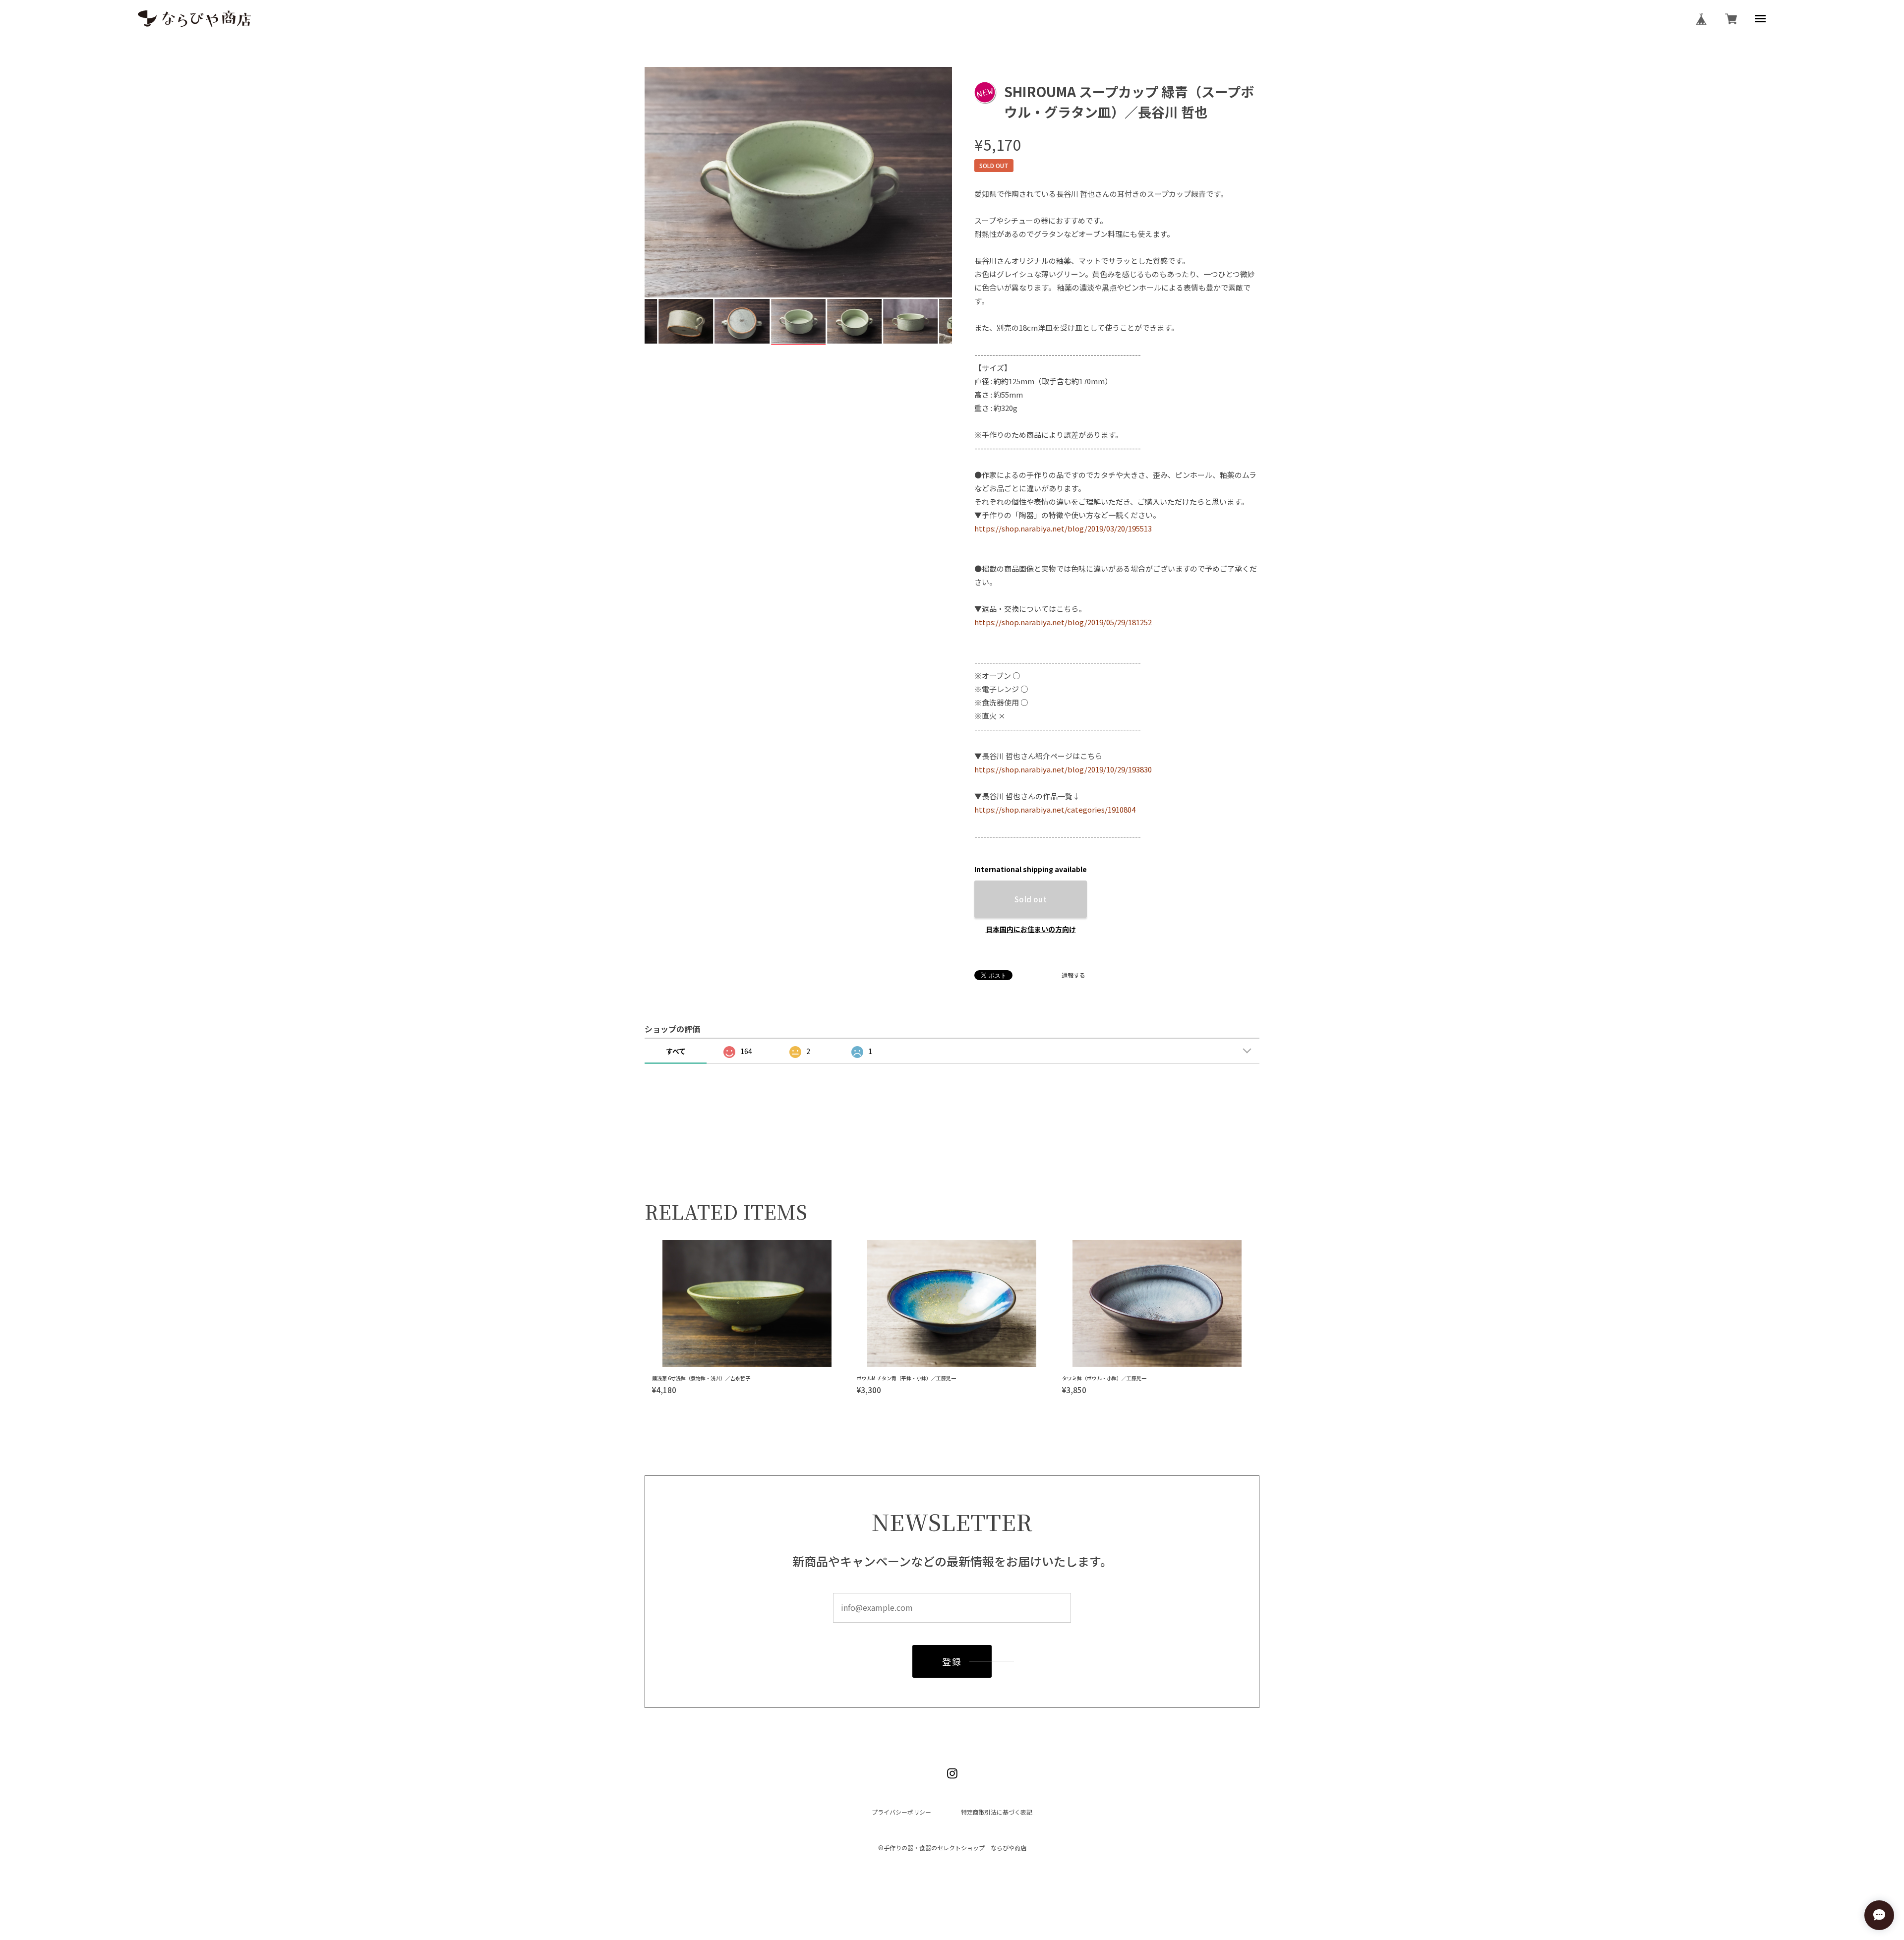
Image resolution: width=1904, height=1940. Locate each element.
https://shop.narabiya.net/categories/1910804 (1055, 809)
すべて (676, 1051)
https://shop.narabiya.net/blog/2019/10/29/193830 (1063, 769)
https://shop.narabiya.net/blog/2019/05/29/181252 (1063, 622)
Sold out (1031, 899)
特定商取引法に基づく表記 (997, 1812)
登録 (952, 1661)
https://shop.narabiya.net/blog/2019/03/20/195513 (1063, 528)
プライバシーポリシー (901, 1812)
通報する (1073, 975)
